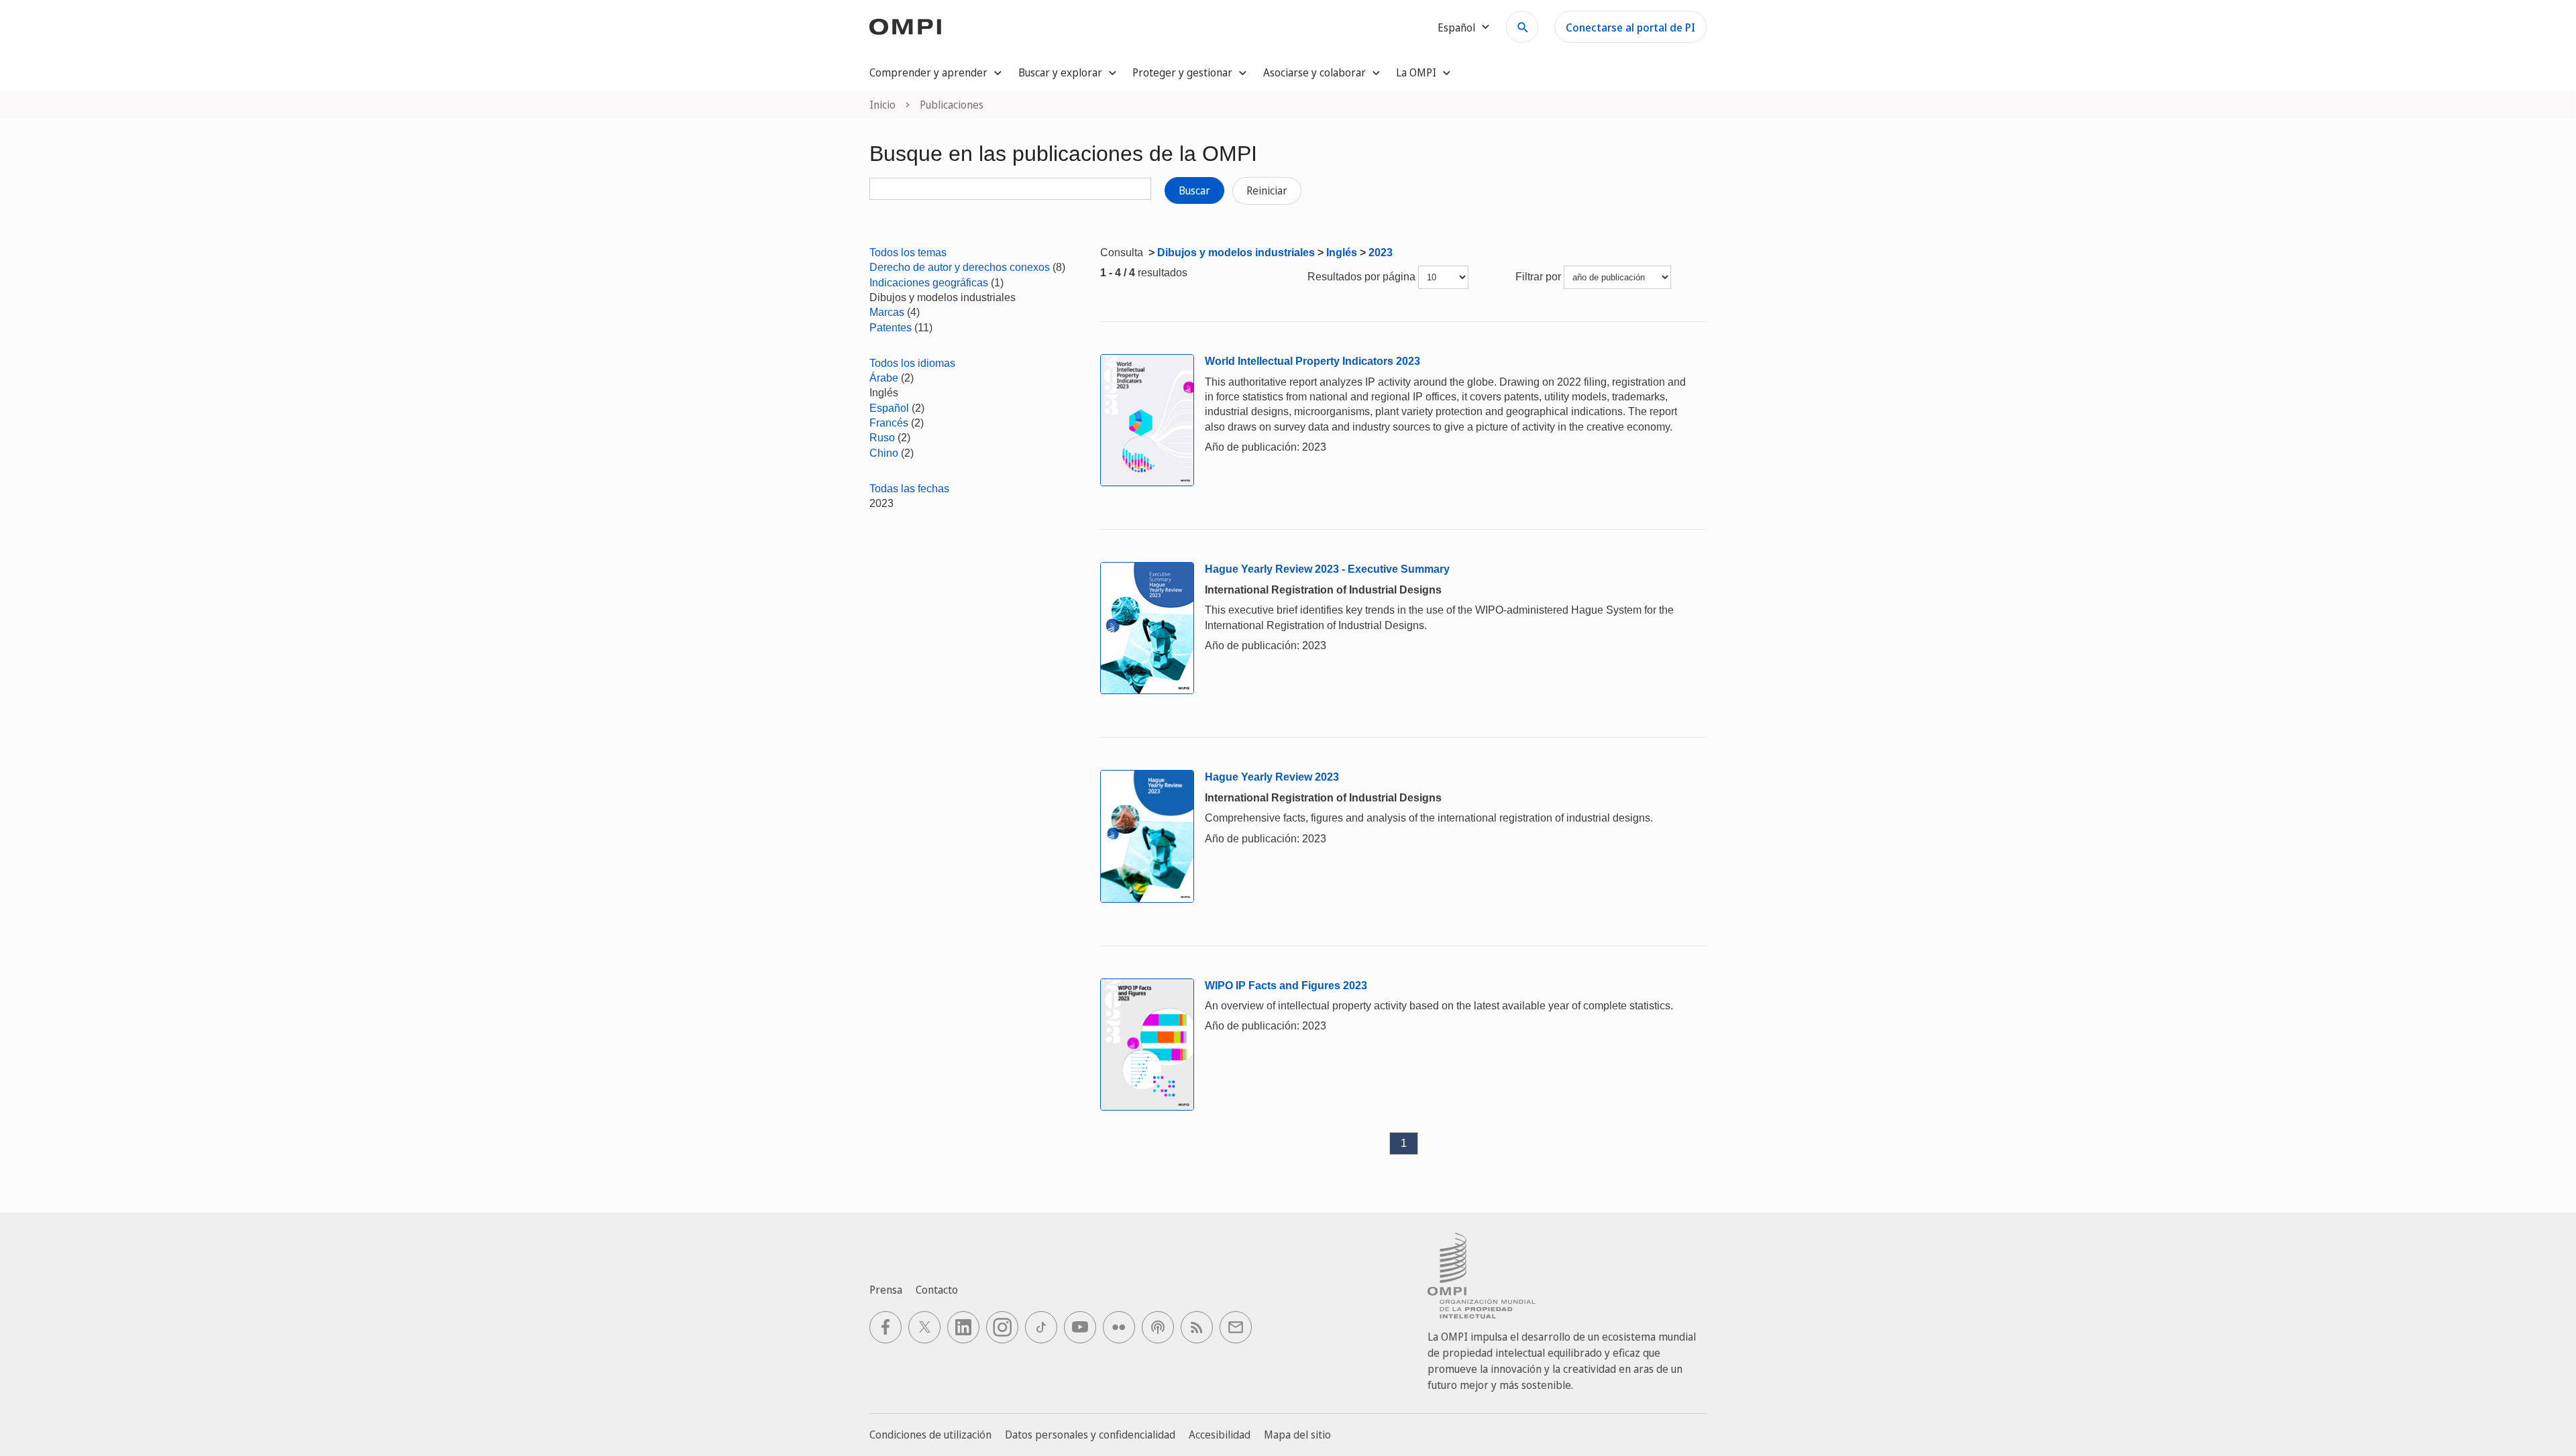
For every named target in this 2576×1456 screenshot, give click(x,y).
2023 (1381, 253)
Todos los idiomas (912, 363)
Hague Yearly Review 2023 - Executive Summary (1327, 569)
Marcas (887, 312)
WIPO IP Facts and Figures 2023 (1286, 986)
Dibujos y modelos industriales (1236, 253)
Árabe (884, 378)
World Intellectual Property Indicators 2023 (1312, 361)
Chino (884, 453)
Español (889, 408)
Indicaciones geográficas (929, 283)
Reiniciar (1267, 190)
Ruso (882, 438)
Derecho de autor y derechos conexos (960, 267)
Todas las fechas (909, 489)
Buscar (1194, 190)
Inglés (1342, 253)
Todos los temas (908, 253)
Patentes (891, 328)
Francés (889, 423)
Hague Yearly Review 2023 (1272, 777)
